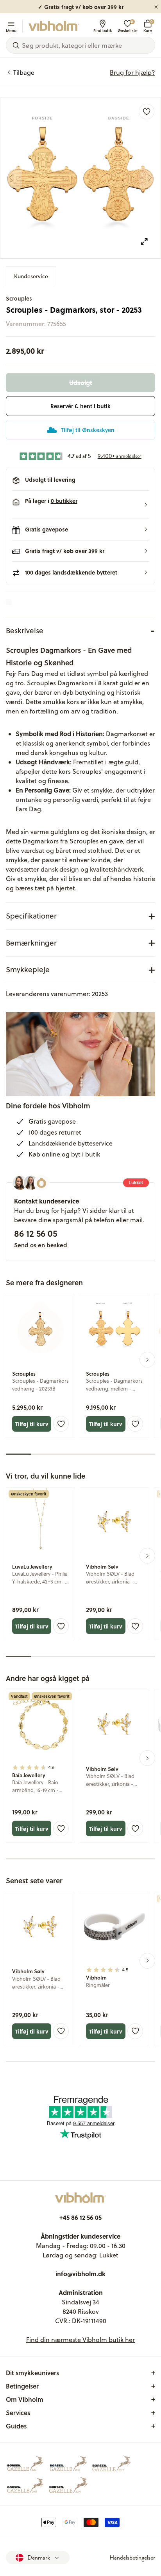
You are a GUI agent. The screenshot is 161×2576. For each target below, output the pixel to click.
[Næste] (150, 178)
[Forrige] (11, 178)
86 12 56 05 (36, 1233)
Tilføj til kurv (32, 1424)
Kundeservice (31, 276)
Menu (11, 30)
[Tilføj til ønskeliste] (147, 112)
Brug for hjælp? (132, 72)
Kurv (148, 26)
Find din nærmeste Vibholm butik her (80, 2340)
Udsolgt (81, 383)
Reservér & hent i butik (80, 406)
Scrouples (19, 298)
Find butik (103, 30)
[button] (80, 505)
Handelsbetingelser (132, 2558)
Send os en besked (41, 1245)
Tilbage (24, 72)
